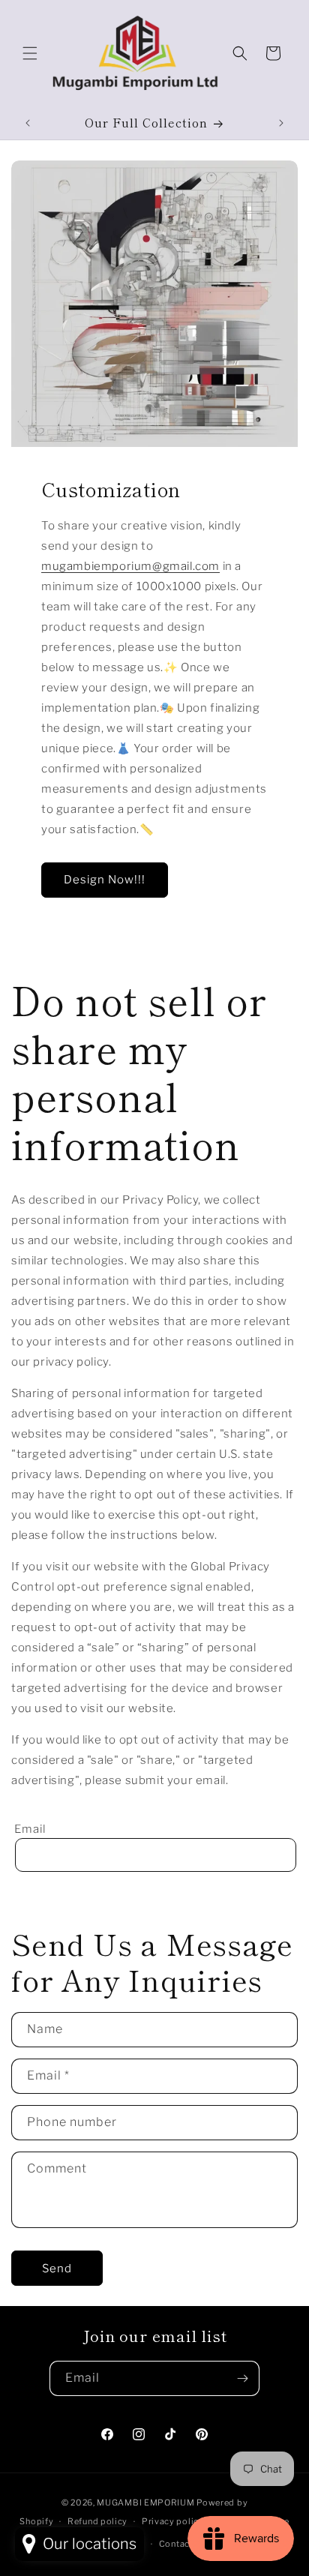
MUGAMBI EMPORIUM (145, 2503)
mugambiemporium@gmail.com (130, 566)
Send (57, 2269)
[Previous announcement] (28, 123)
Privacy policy (173, 2521)
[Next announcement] (281, 123)
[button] (30, 53)
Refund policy (97, 2521)
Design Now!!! (105, 880)
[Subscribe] (242, 2378)
